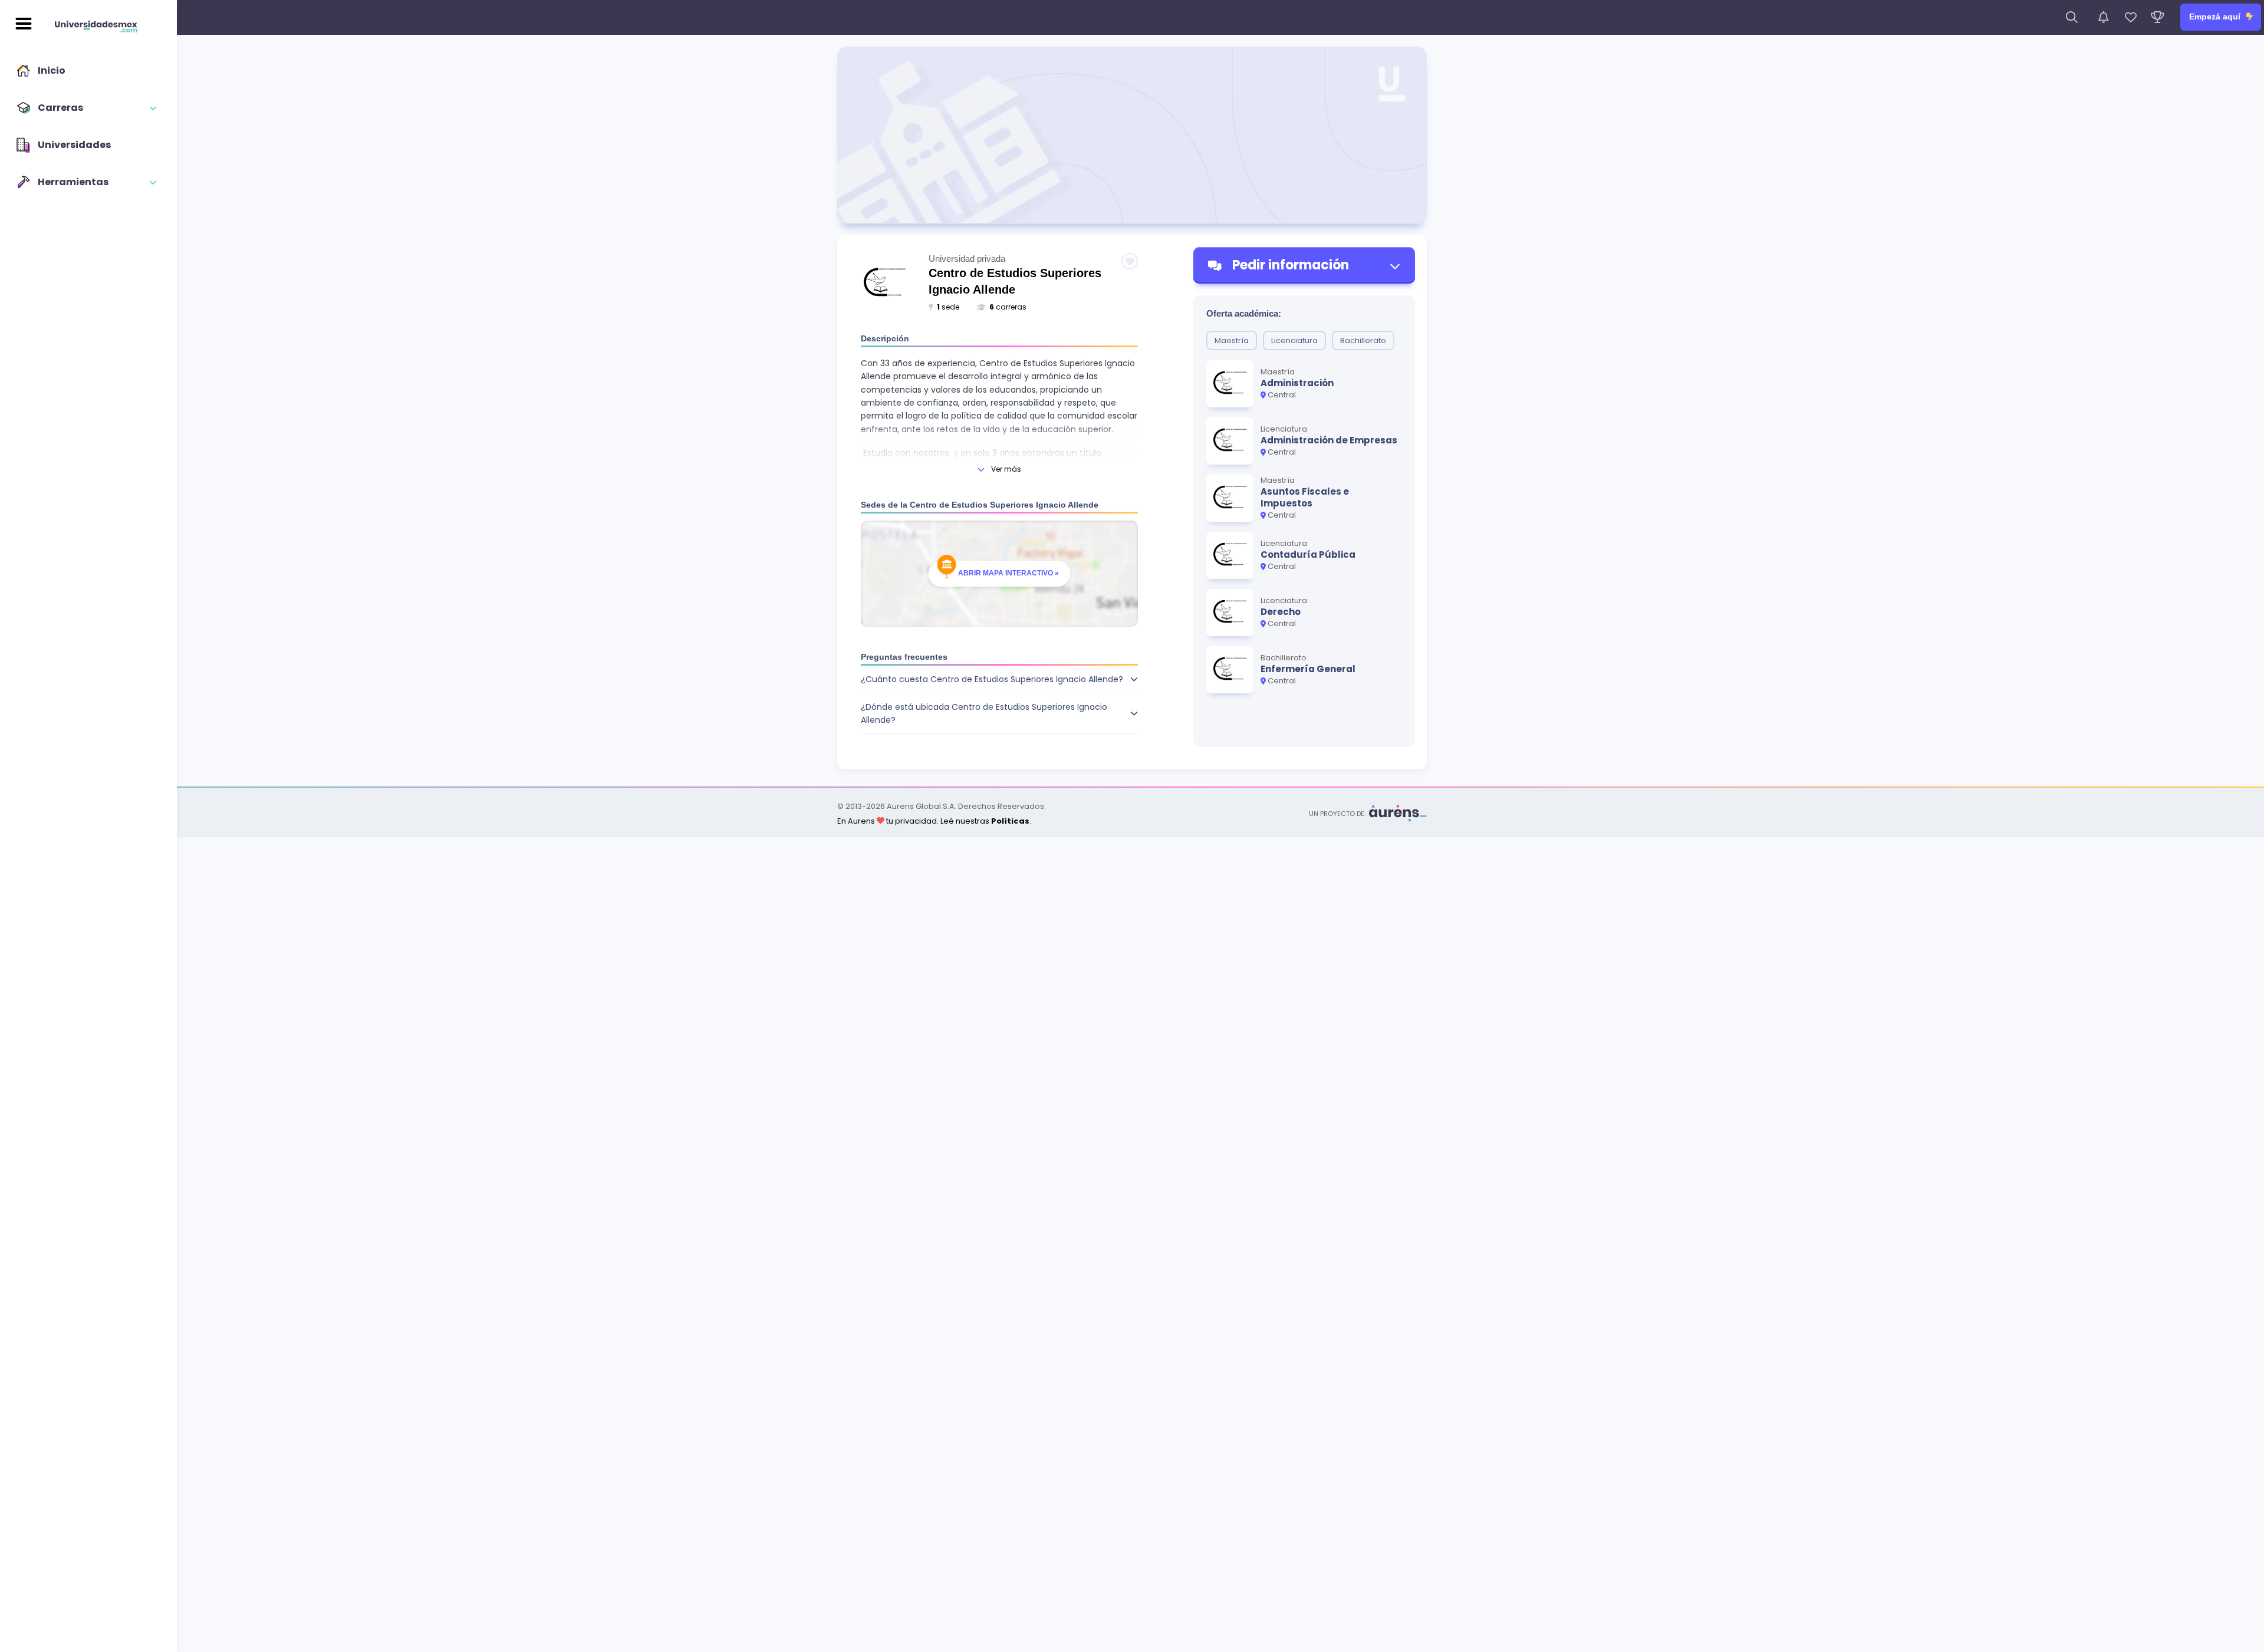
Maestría (1232, 340)
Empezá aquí (2216, 17)
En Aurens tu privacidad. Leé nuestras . (934, 821)
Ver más (1006, 469)
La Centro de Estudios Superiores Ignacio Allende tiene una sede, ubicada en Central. (999, 718)
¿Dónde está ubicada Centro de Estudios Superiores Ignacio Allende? (984, 713)
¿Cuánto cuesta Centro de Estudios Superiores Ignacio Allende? (992, 679)
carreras (1008, 307)
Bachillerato (1363, 340)
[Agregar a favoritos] (1130, 261)
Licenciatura (1294, 340)
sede (948, 307)
